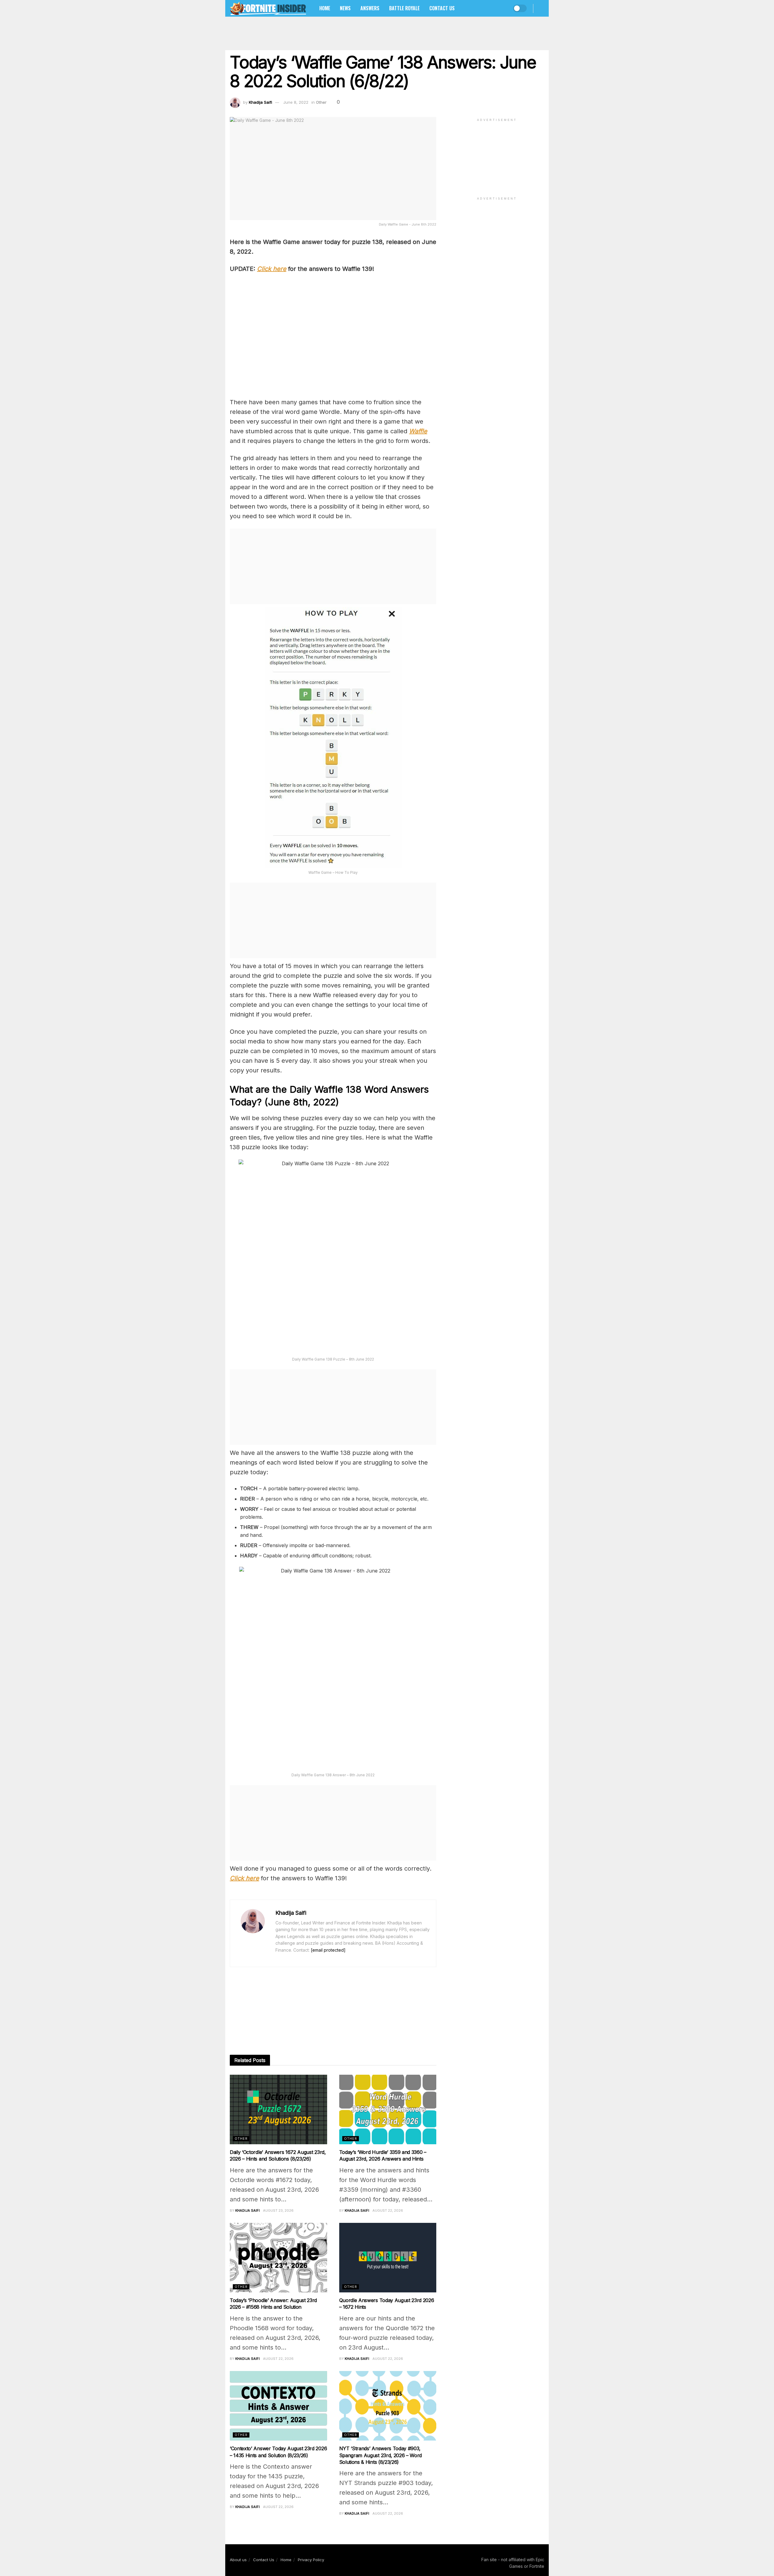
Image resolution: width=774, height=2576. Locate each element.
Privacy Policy (311, 2560)
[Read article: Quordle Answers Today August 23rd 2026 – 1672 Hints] (388, 2258)
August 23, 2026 (278, 2210)
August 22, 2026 (388, 2210)
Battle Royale (404, 8)
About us (238, 2560)
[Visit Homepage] (268, 8)
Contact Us (442, 8)
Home (325, 8)
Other (321, 102)
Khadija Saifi (260, 102)
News (345, 8)
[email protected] (328, 1950)
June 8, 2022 (296, 102)
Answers (370, 8)
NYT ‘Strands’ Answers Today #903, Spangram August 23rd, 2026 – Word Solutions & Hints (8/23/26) (380, 2455)
